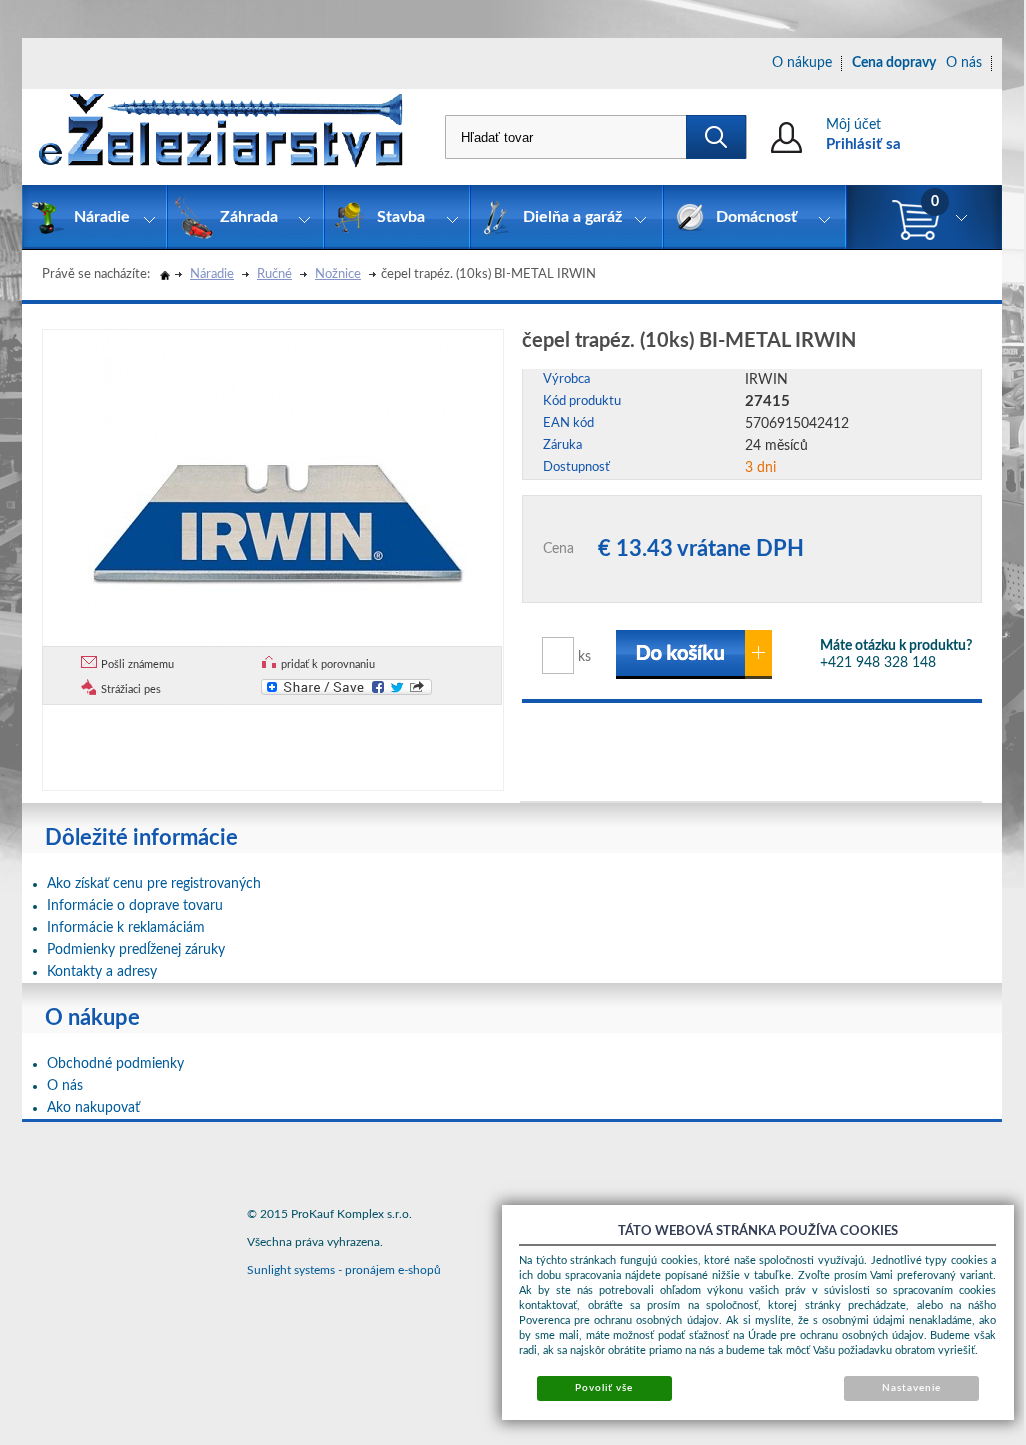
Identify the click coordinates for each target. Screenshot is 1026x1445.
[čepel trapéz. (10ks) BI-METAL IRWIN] (278, 522)
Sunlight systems (291, 1270)
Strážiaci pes (131, 689)
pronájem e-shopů (393, 1270)
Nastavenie (911, 1388)
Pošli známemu (137, 664)
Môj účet (853, 125)
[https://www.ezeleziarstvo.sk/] (221, 137)
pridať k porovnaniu (328, 664)
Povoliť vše (604, 1388)
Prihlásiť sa (863, 144)
